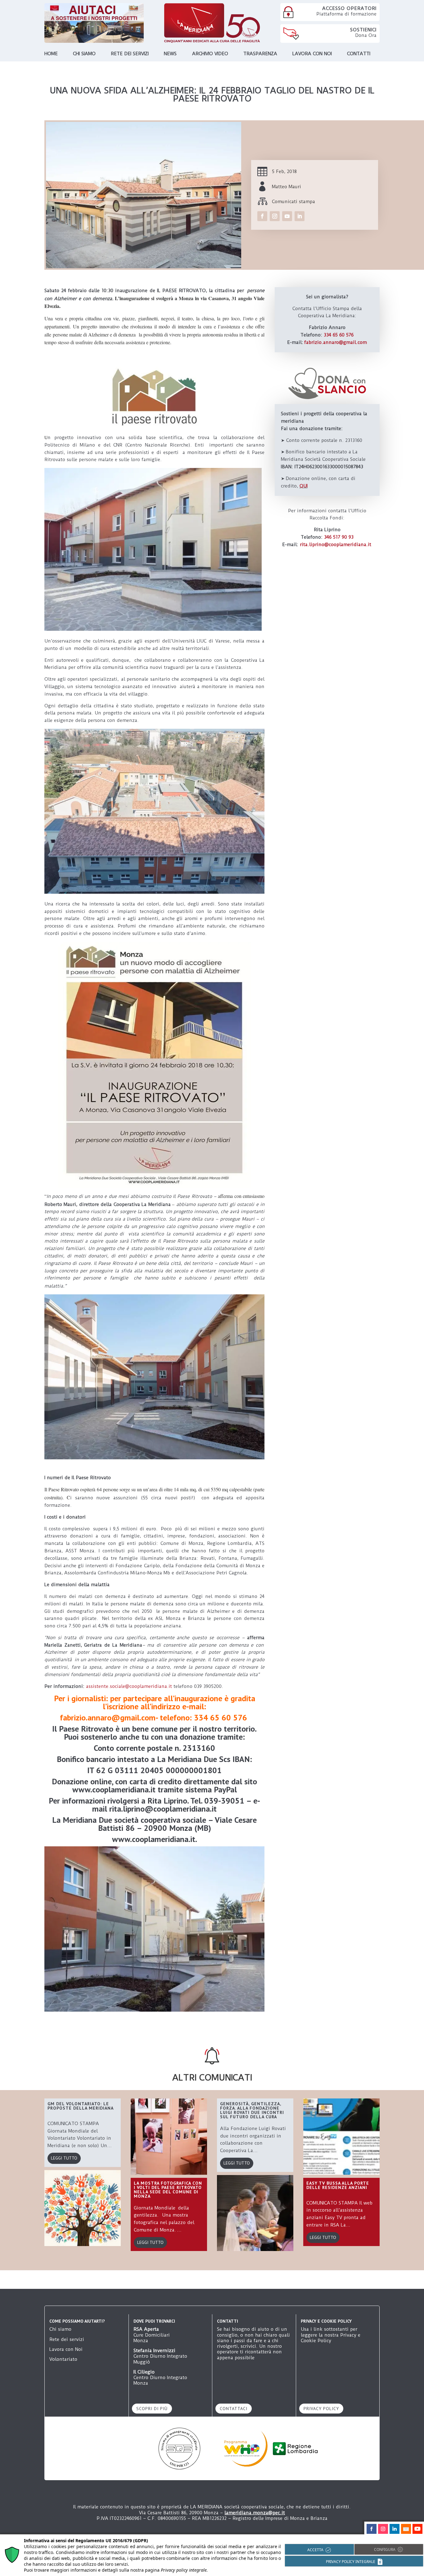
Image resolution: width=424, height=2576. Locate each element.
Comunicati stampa (293, 202)
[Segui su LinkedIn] (300, 216)
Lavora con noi (312, 54)
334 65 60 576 (339, 335)
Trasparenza (260, 54)
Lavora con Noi (66, 2349)
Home (51, 54)
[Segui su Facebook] (262, 216)
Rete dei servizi (130, 54)
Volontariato (63, 2359)
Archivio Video (210, 54)
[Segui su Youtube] (287, 216)
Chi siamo (84, 54)
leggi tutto (64, 2158)
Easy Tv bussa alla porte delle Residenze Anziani (338, 2185)
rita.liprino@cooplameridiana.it (336, 545)
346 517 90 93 (339, 537)
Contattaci (234, 2409)
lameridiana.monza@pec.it (255, 2513)
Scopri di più (152, 2409)
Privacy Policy (321, 2409)
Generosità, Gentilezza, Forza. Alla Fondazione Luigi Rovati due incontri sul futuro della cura (252, 2110)
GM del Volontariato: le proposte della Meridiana (81, 2106)
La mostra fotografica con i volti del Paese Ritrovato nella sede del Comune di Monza (168, 2190)
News (170, 54)
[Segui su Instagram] (275, 216)
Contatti (359, 54)
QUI (304, 486)
